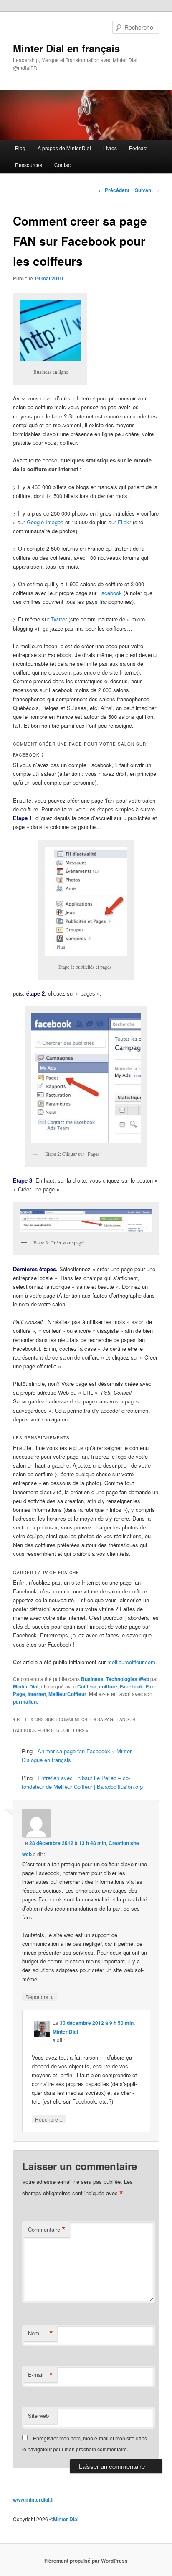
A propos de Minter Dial (64, 148)
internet (37, 1694)
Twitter (60, 619)
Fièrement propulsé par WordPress (86, 2561)
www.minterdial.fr (34, 2499)
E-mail (40, 2375)
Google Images (45, 522)
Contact (63, 165)
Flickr (125, 522)
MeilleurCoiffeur (67, 1694)
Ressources (29, 165)
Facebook (111, 593)
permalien (25, 1701)
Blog (20, 148)
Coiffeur (87, 1686)
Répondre (39, 1996)
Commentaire (47, 2230)
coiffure (108, 1686)
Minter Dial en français (66, 48)
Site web (38, 2416)
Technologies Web (128, 1679)
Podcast (138, 148)
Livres (110, 148)
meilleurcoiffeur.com (131, 1662)
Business (92, 1679)
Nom (40, 2333)
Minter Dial (26, 1686)
